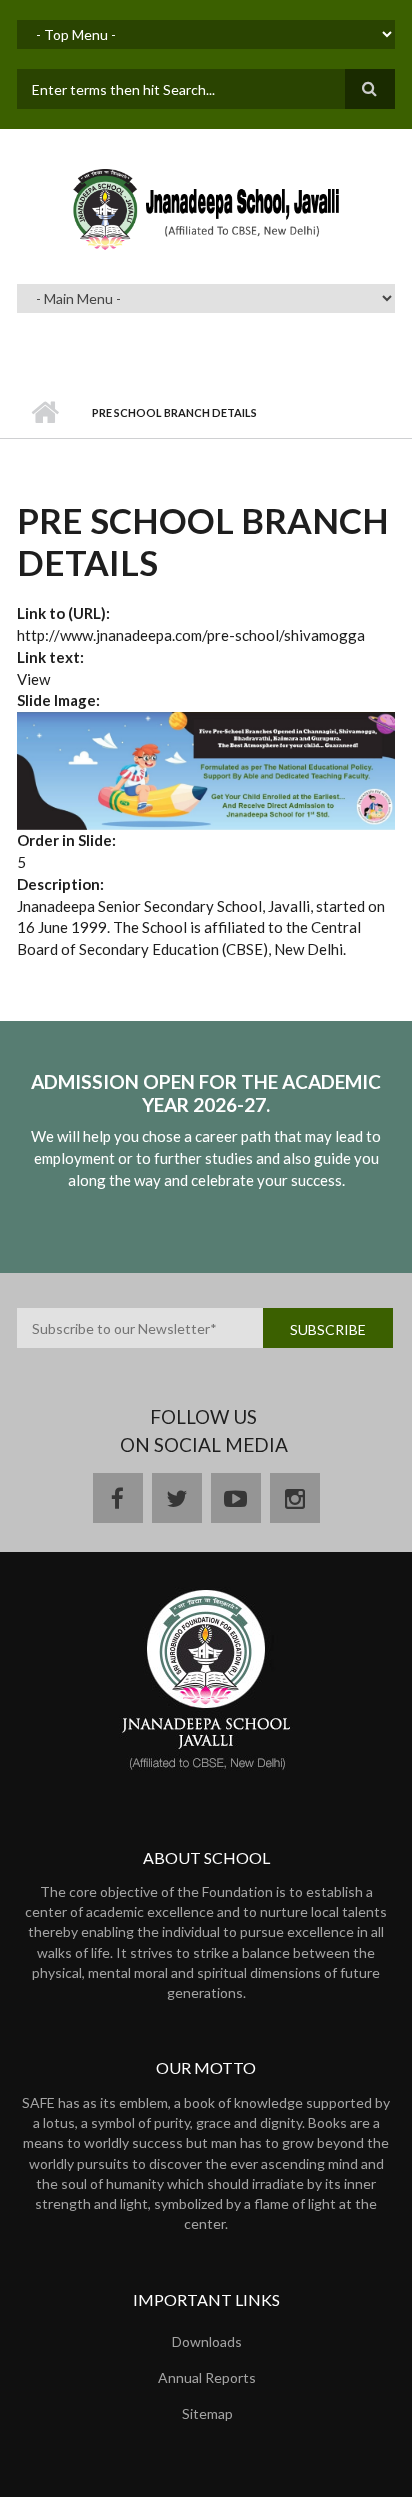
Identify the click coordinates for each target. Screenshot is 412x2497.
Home (44, 413)
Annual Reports (207, 2377)
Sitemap (207, 2413)
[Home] (205, 208)
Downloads (207, 2341)
